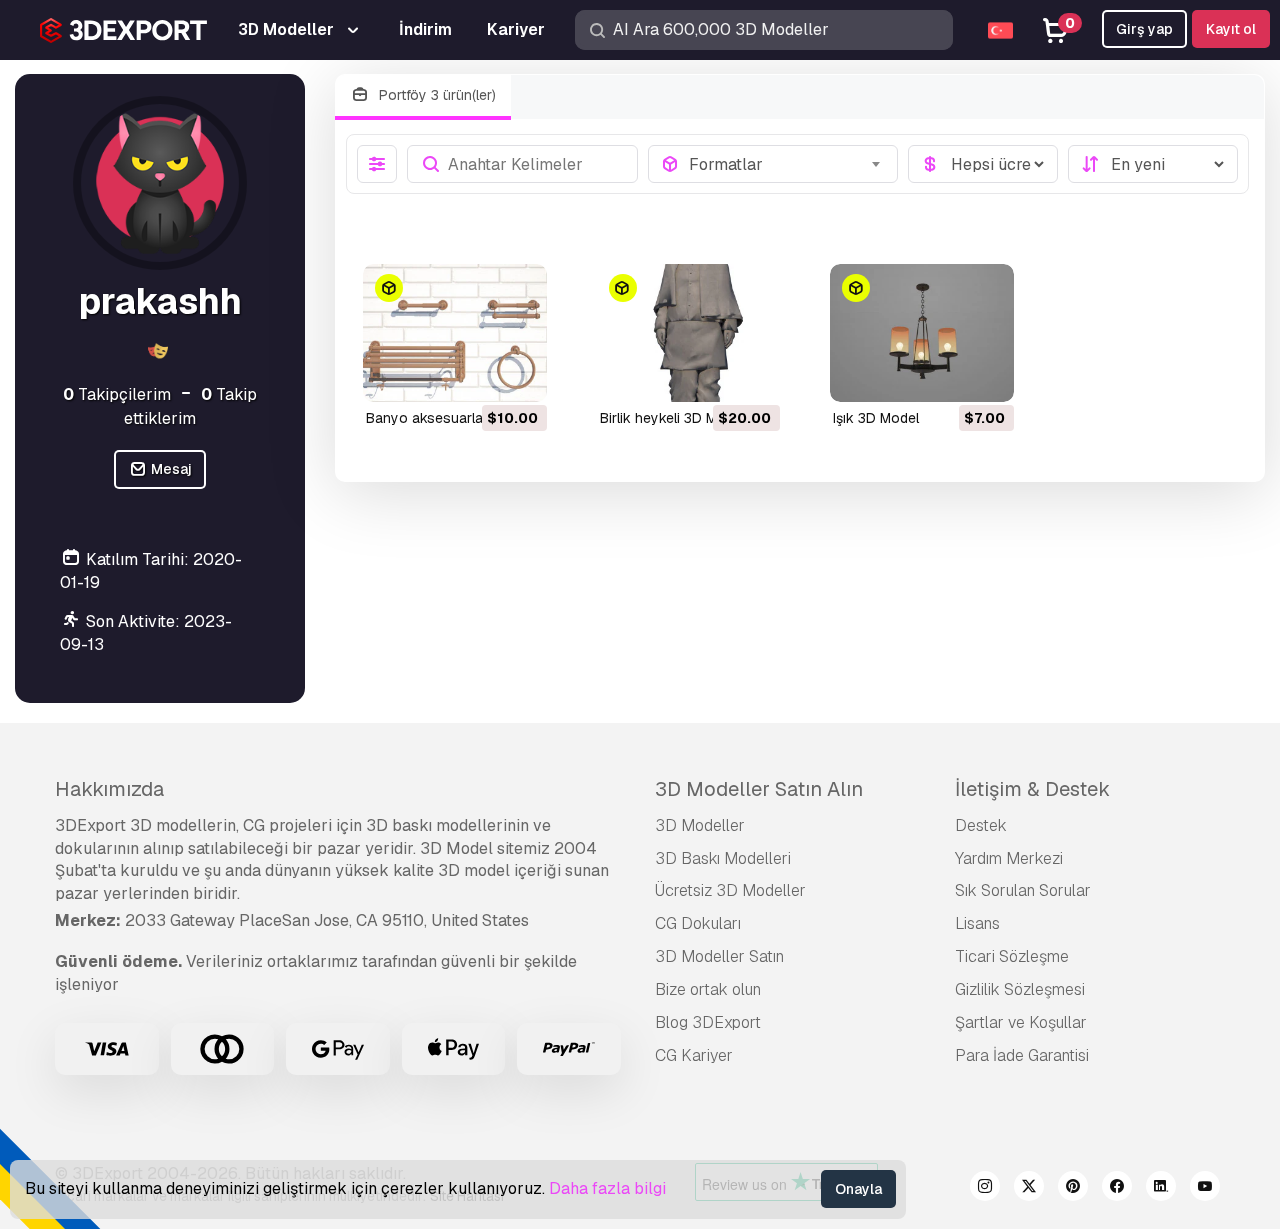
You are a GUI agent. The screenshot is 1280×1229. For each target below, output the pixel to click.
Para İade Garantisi (1022, 1055)
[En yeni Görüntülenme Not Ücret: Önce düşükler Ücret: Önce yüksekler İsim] (1153, 164)
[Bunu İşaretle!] (518, 374)
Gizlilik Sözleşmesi (1020, 989)
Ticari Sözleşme (1012, 956)
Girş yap (1144, 29)
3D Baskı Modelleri (723, 858)
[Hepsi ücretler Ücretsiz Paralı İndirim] (983, 164)
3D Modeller (700, 825)
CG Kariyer (694, 1055)
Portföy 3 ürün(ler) (435, 95)
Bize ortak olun (708, 989)
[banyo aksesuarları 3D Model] (455, 333)
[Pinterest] (1073, 1189)
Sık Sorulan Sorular (1023, 890)
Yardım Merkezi (1009, 858)
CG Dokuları (698, 923)
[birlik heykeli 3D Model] (689, 333)
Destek (981, 825)
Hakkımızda (109, 789)
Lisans (977, 923)
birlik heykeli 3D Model (672, 418)
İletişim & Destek (1032, 789)
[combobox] (787, 164)
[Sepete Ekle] (477, 374)
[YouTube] (1205, 1189)
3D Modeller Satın (719, 956)
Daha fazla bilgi (607, 1188)
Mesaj (170, 469)
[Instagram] (985, 1189)
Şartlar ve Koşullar (1021, 1022)
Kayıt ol (1231, 29)
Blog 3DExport (708, 1022)
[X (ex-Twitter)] (1029, 1189)
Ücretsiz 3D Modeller (730, 890)
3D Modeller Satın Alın (759, 789)
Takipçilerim (117, 394)
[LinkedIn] (1161, 1189)
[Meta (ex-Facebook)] (1117, 1189)
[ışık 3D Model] (922, 333)
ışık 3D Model (876, 418)
